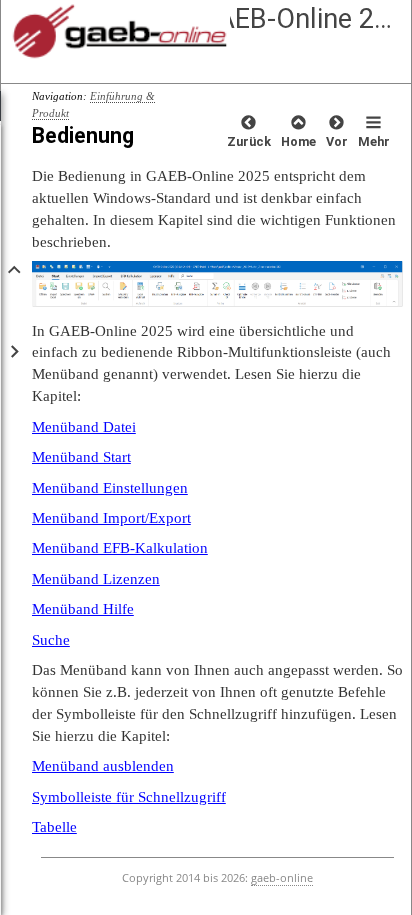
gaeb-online (282, 878)
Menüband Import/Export (111, 517)
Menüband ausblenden (103, 765)
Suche (51, 639)
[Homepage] (152, 32)
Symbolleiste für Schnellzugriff (129, 796)
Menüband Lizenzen (96, 578)
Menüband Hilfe (83, 608)
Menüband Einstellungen (110, 487)
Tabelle (54, 826)
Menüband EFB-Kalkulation (120, 547)
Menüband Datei (84, 426)
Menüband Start (81, 456)
